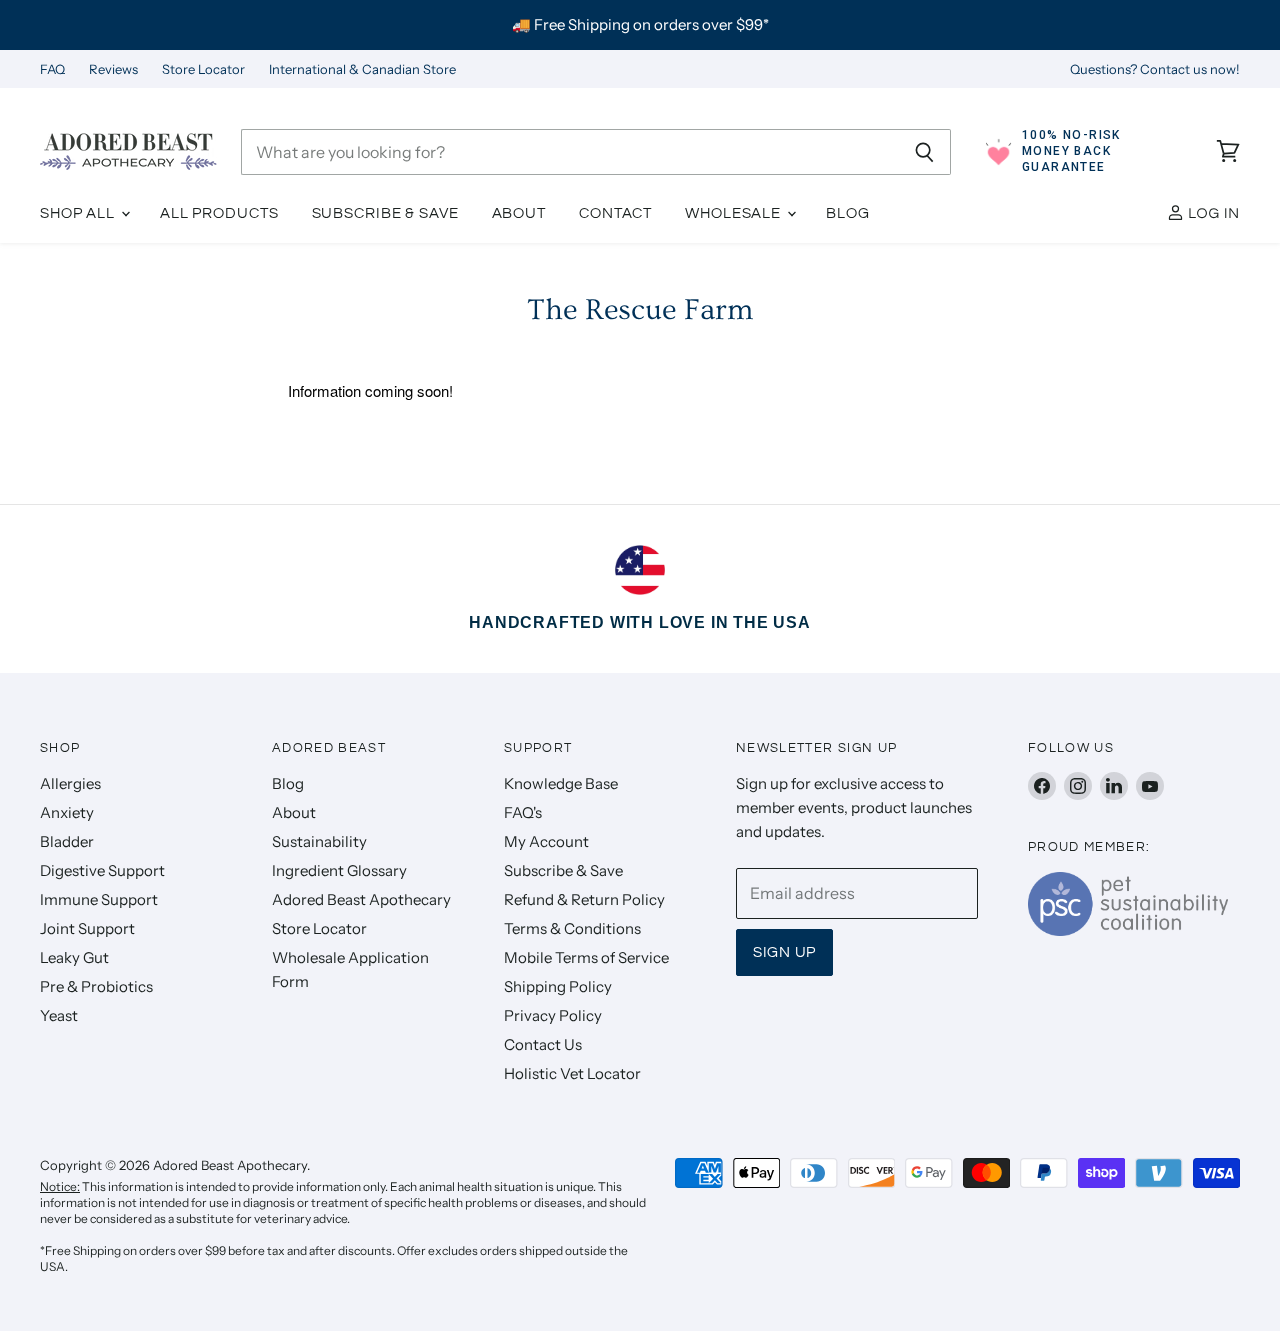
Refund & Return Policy (584, 899)
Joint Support (87, 928)
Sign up (784, 952)
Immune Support (99, 899)
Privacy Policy (553, 1015)
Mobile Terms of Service (586, 957)
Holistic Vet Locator (572, 1073)
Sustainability (319, 841)
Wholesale (735, 213)
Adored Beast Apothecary (361, 899)
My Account (546, 841)
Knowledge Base (561, 783)
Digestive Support (102, 870)
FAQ (52, 69)
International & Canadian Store (362, 69)
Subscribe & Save (385, 213)
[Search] (924, 152)
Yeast (59, 1015)
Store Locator (203, 69)
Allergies (70, 783)
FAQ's (523, 812)
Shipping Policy (558, 986)
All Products (219, 213)
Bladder (67, 841)
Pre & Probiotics (96, 986)
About (519, 213)
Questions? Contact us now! (1155, 69)
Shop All (79, 213)
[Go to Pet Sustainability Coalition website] (1128, 930)
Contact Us (543, 1044)
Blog (848, 213)
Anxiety (67, 812)
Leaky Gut (74, 957)
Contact (615, 213)
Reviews (113, 69)
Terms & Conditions (572, 928)
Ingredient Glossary (339, 870)
